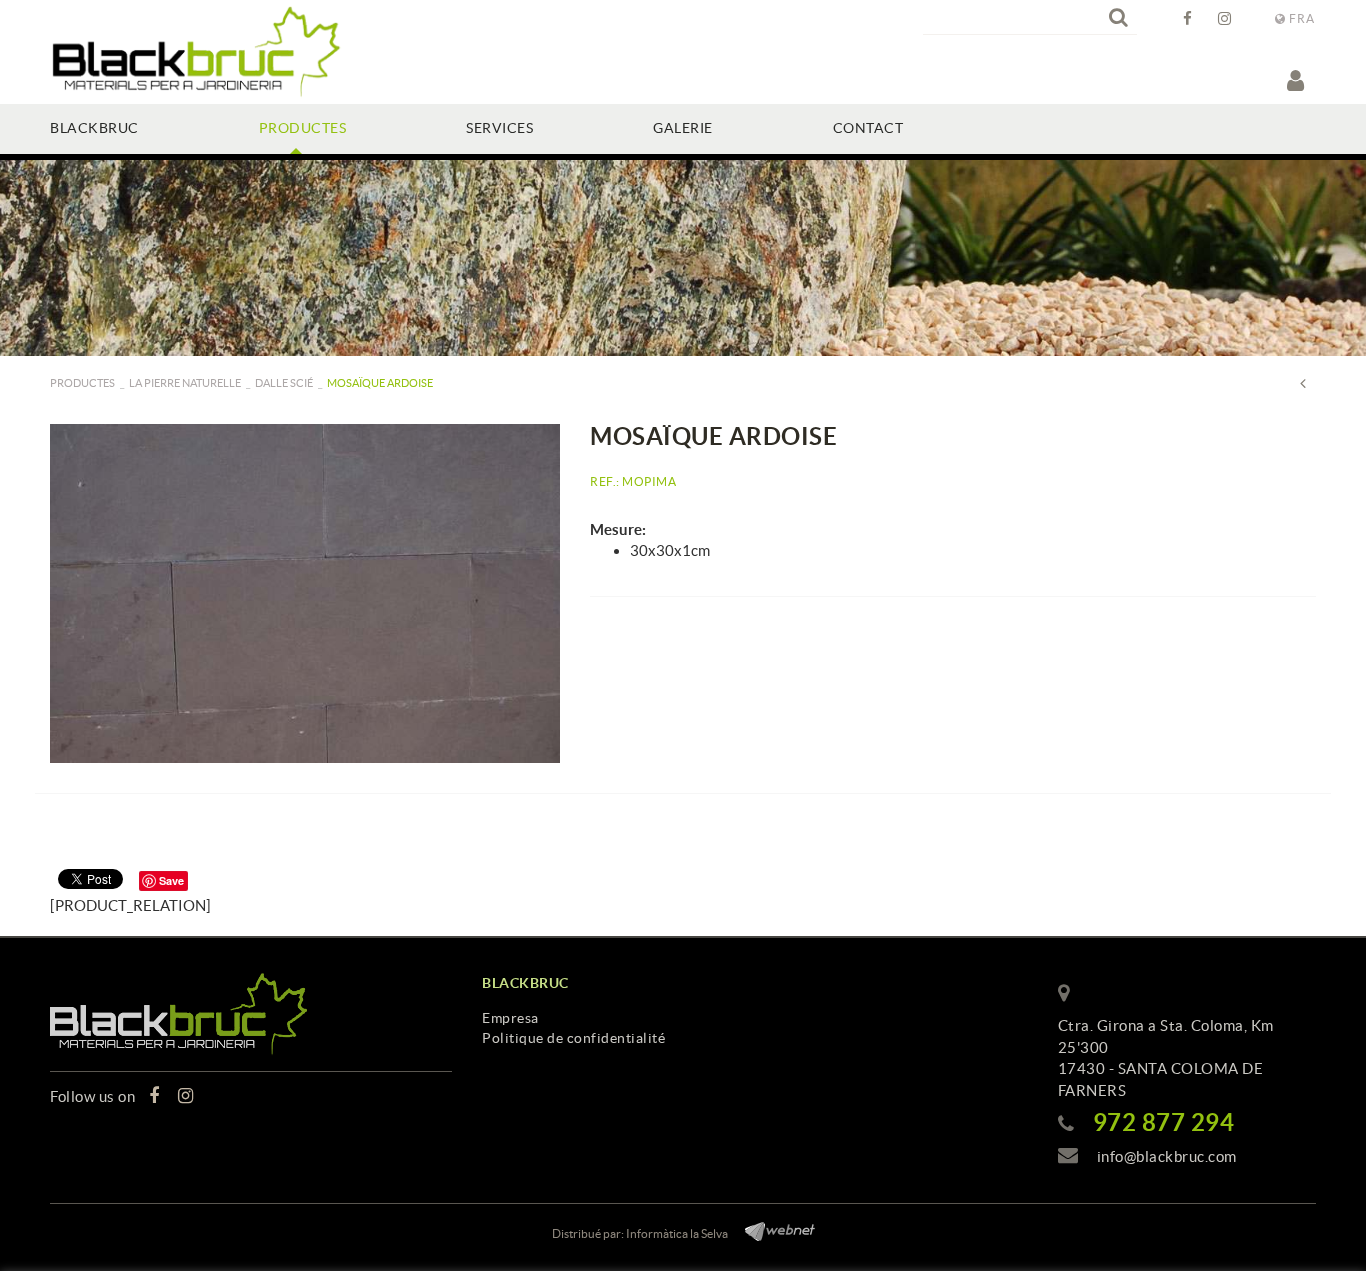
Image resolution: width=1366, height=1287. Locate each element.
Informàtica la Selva (677, 1233)
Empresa (510, 1018)
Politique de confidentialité (573, 1038)
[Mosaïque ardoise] (305, 593)
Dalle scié (284, 383)
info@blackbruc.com (1167, 1156)
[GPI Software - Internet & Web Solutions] (772, 1228)
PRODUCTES (82, 383)
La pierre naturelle (185, 383)
